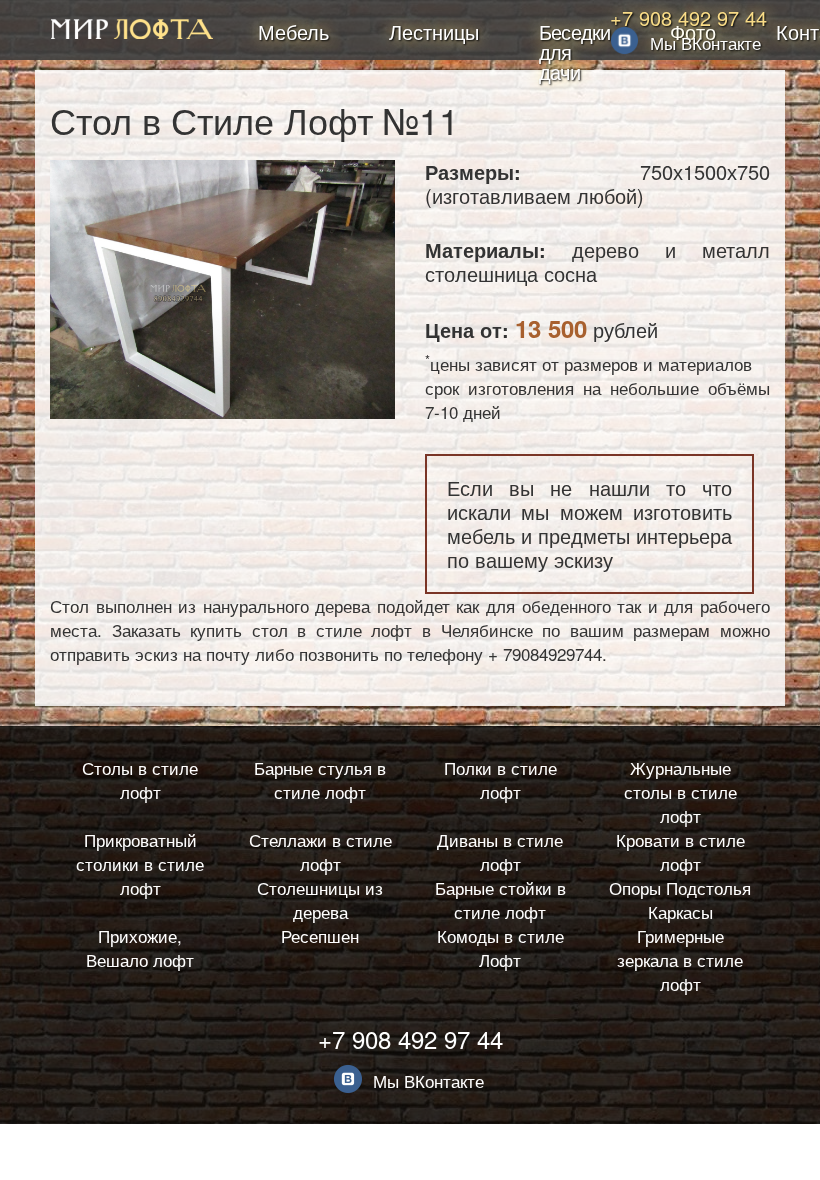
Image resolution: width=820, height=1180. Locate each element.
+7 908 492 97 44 (688, 17)
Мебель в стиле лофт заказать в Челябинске (132, 31)
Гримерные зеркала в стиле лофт (680, 959)
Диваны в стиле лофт (500, 851)
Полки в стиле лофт (500, 779)
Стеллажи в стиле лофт (320, 851)
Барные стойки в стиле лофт (500, 899)
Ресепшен (320, 935)
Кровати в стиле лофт (680, 851)
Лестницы (434, 31)
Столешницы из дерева (320, 899)
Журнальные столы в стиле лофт (680, 791)
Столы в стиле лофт (140, 779)
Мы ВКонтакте (705, 42)
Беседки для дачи (574, 51)
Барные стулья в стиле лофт (320, 779)
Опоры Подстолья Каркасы (680, 899)
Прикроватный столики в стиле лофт (140, 863)
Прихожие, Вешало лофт (140, 947)
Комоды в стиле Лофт (500, 947)
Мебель (293, 31)
